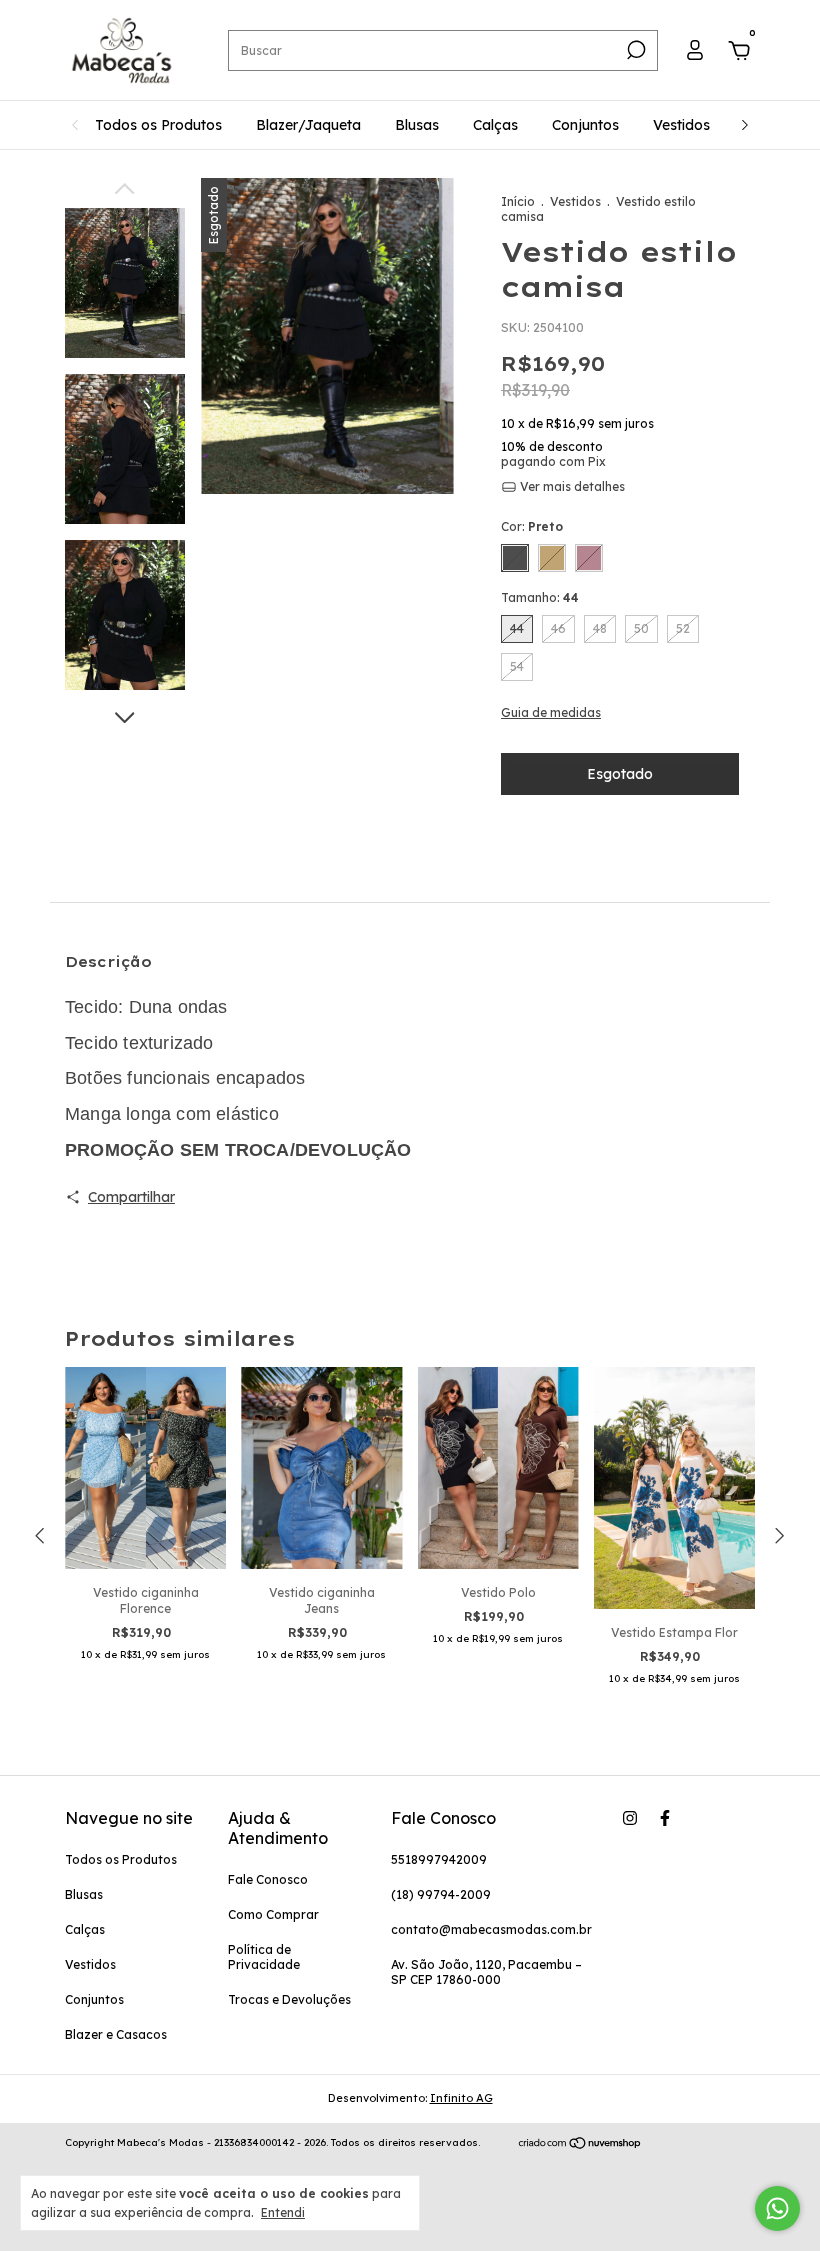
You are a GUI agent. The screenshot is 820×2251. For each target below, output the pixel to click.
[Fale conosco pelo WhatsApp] (777, 2208)
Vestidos (681, 125)
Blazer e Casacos (116, 2034)
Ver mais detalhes (571, 486)
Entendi (283, 2212)
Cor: (532, 526)
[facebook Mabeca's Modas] (665, 1818)
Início (518, 201)
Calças (495, 125)
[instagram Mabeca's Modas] (630, 1818)
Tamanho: (540, 597)
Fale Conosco (268, 1879)
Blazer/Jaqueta (308, 125)
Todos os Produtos (158, 125)
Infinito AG (461, 2098)
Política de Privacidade (264, 1957)
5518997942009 (439, 1859)
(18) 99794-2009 (441, 1894)
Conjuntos (585, 125)
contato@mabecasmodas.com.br (491, 1929)
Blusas (417, 125)
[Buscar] (634, 50)
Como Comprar (273, 1914)
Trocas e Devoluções (289, 1999)
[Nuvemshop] (580, 2145)
